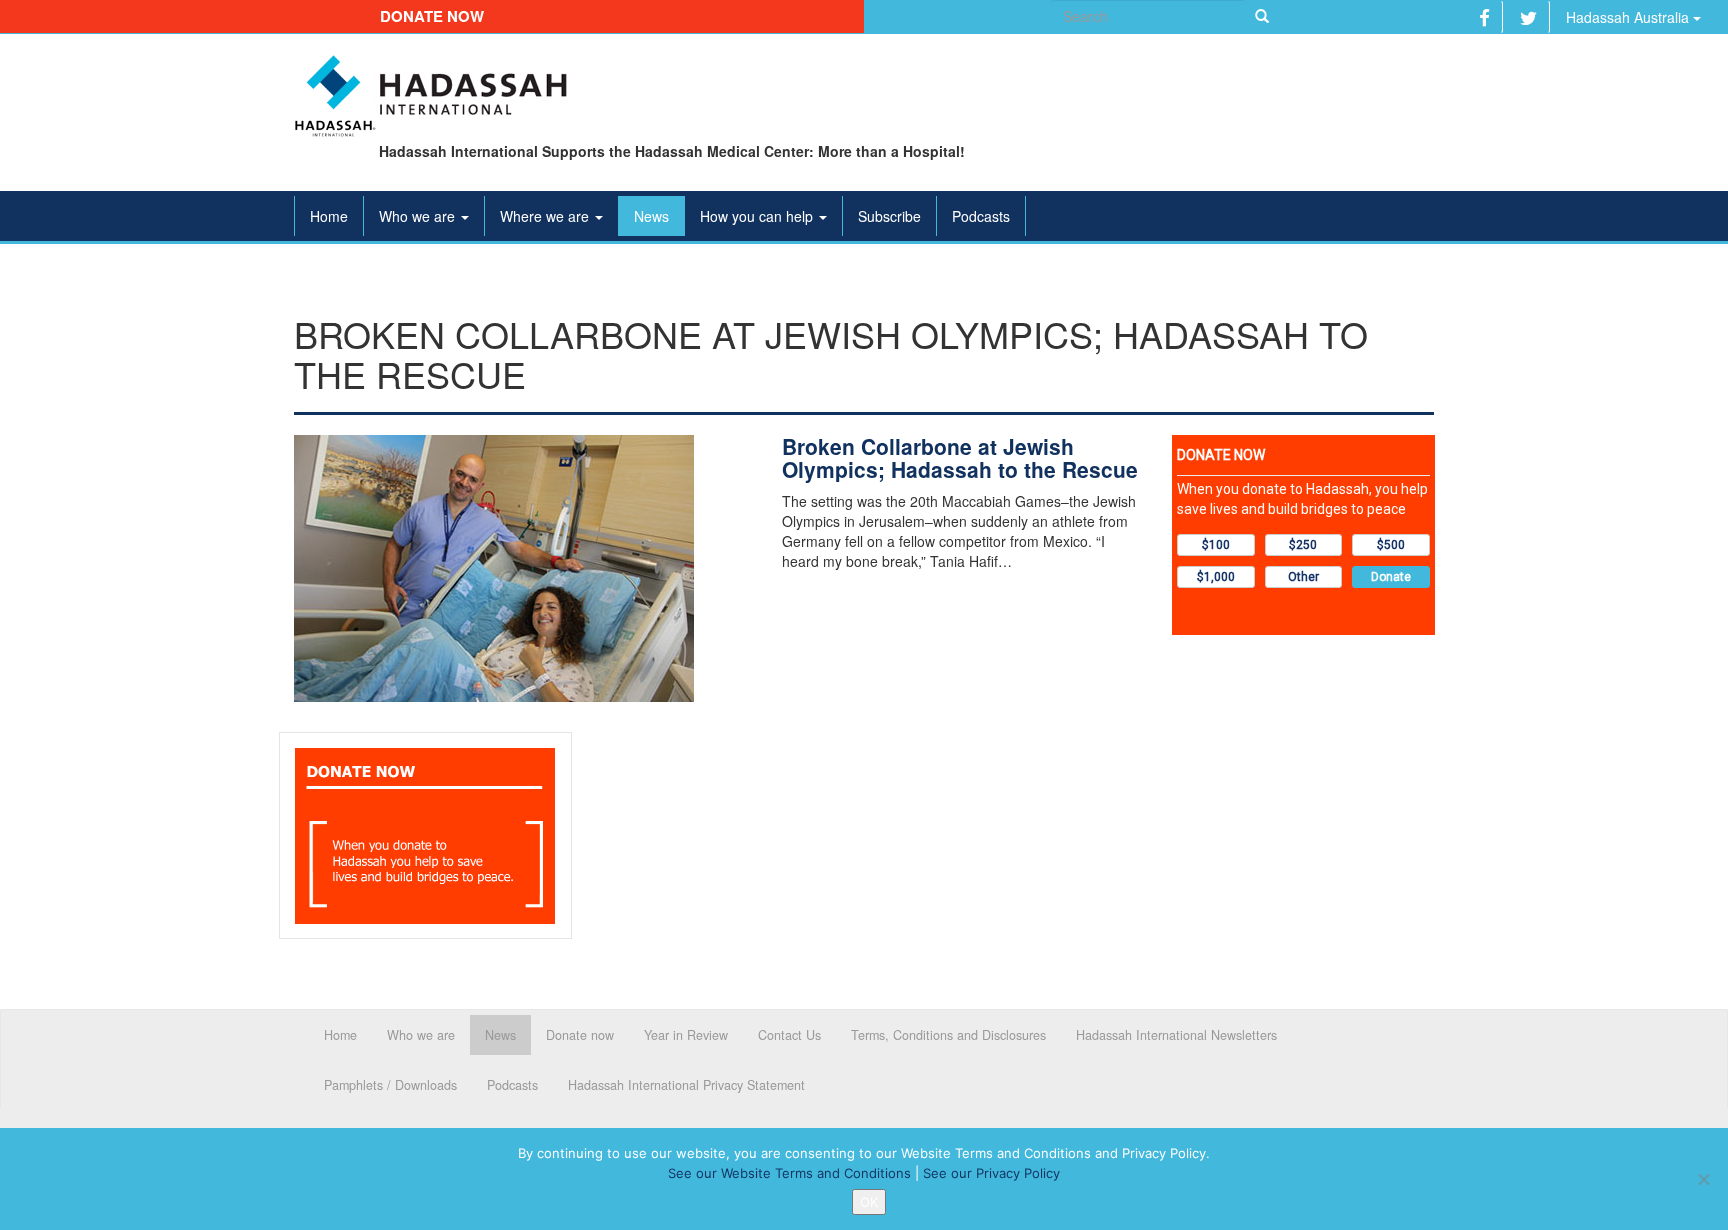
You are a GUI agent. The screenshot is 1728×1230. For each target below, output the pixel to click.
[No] (1703, 1179)
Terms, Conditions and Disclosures (948, 1035)
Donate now (432, 16)
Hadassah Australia (1629, 17)
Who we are (419, 216)
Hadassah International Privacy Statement (686, 1085)
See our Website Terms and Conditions (789, 1173)
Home (329, 216)
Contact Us (789, 1035)
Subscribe (889, 216)
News (651, 216)
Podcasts (981, 216)
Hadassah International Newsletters (1176, 1035)
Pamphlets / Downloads (390, 1085)
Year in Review (686, 1035)
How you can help (758, 216)
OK (869, 1202)
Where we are (546, 216)
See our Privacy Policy (991, 1173)
